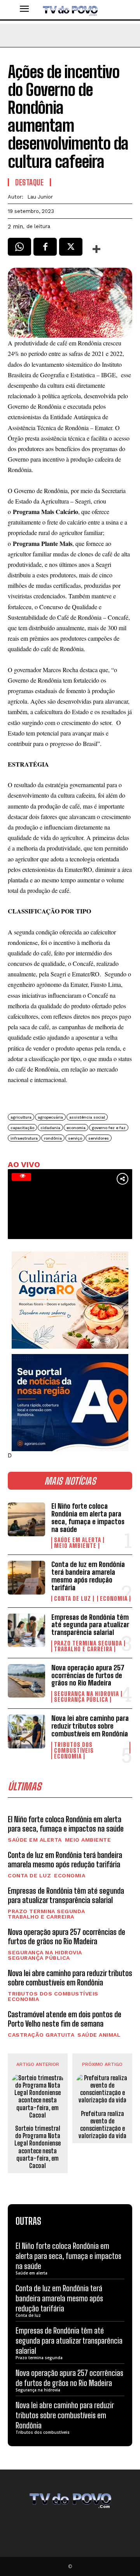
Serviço (75, 1138)
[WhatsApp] (19, 249)
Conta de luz (73, 1599)
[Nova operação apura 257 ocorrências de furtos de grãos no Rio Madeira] (26, 1681)
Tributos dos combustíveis (74, 1748)
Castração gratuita (41, 2035)
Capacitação (22, 1128)
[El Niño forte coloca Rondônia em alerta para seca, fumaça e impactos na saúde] (26, 1519)
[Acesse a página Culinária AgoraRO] (70, 1300)
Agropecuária (50, 1117)
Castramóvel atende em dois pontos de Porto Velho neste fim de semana (65, 2019)
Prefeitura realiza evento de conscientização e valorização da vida (102, 2125)
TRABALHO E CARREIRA (83, 1649)
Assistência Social (87, 1117)
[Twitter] (71, 249)
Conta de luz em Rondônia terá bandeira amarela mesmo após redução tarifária (88, 1576)
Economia (114, 1599)
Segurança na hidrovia (87, 1694)
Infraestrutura (24, 1138)
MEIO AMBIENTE (75, 1546)
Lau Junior (40, 197)
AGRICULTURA (21, 1117)
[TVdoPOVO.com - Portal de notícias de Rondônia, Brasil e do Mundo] (70, 10)
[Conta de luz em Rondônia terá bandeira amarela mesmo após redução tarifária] (26, 1577)
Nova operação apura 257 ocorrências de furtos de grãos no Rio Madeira (88, 1675)
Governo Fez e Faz (109, 1128)
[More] (97, 249)
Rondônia (53, 1138)
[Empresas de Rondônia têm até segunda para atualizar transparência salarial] (26, 1630)
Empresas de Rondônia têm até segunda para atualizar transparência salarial (90, 1625)
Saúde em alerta (78, 1540)
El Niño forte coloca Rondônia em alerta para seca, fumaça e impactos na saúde (88, 1517)
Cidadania (50, 1128)
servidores (99, 1138)
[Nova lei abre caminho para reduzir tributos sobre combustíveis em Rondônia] (26, 1731)
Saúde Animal (99, 2035)
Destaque (29, 182)
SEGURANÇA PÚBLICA (81, 1700)
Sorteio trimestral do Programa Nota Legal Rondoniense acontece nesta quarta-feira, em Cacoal (38, 2147)
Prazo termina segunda (88, 1643)
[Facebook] (45, 249)
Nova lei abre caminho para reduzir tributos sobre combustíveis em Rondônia (90, 1726)
